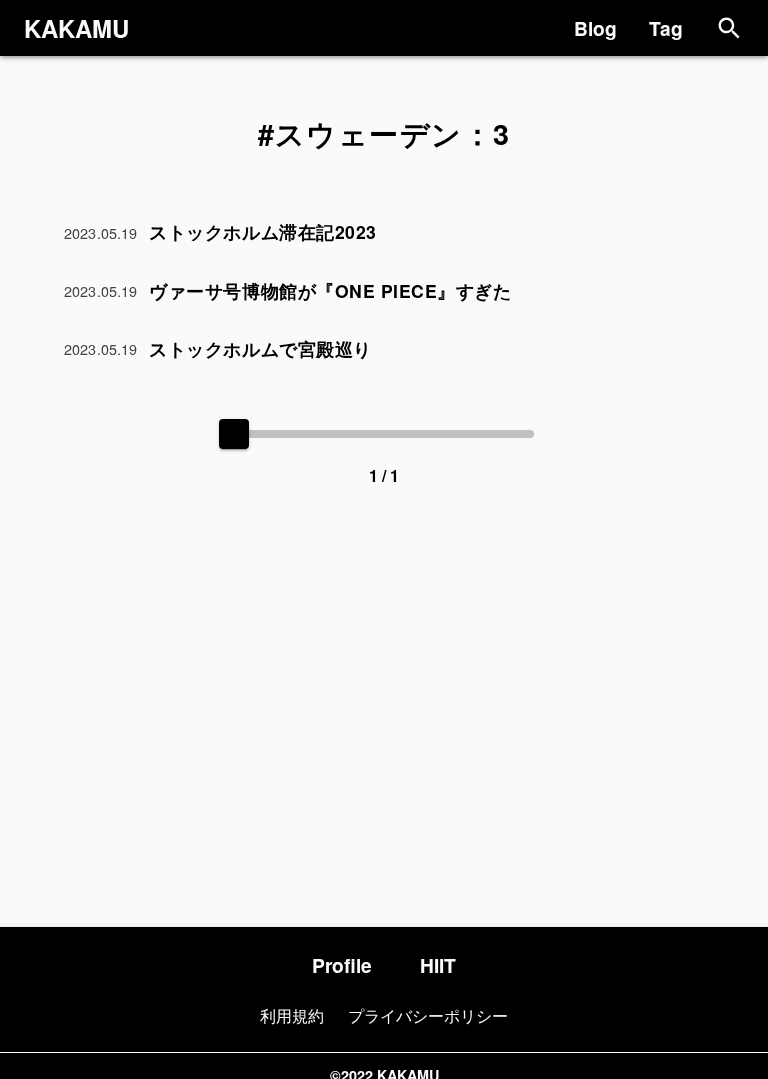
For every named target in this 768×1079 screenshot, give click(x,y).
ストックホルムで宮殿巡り (260, 348)
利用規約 (292, 1015)
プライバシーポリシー (428, 1015)
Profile (342, 965)
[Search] (729, 28)
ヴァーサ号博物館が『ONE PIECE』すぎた (330, 290)
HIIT (438, 965)
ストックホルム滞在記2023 (262, 231)
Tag (666, 28)
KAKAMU (76, 28)
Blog (595, 28)
